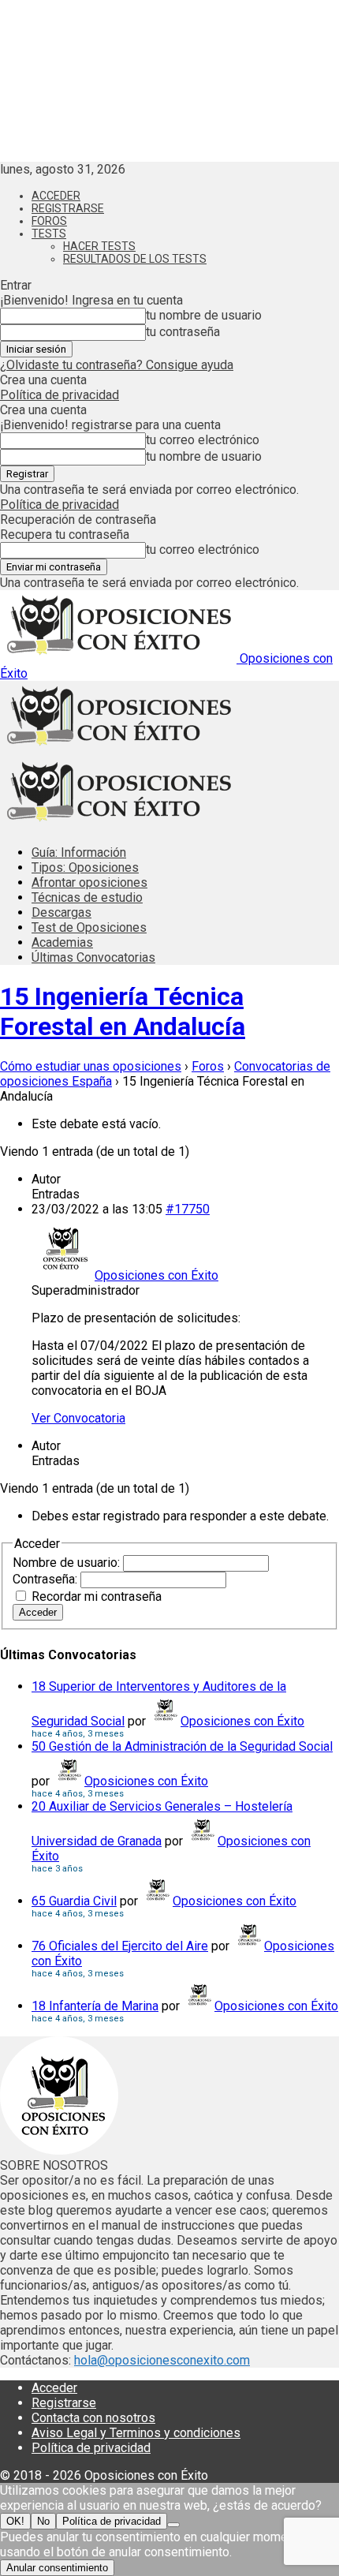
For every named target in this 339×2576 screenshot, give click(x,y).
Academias (62, 942)
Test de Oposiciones (89, 927)
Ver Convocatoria (78, 1418)
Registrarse (68, 208)
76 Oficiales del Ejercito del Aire (120, 1946)
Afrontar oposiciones (89, 882)
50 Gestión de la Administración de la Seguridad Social (182, 1746)
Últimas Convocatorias (93, 957)
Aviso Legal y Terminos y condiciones (136, 2433)
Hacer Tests (99, 246)
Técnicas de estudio (87, 897)
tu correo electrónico (203, 440)
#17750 (188, 1209)
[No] (173, 2525)
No (43, 2521)
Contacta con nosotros (93, 2418)
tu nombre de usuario (204, 315)
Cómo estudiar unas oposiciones (91, 1066)
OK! (15, 2521)
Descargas (61, 912)
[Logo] (118, 749)
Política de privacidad (60, 395)
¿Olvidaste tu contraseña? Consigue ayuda (117, 365)
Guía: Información (79, 852)
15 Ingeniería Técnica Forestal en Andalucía (123, 1011)
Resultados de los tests (135, 259)
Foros (49, 221)
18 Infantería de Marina (95, 2006)
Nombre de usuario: (68, 1563)
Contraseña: (47, 1579)
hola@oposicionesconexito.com (162, 2360)
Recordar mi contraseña (97, 1596)
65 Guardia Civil (74, 1901)
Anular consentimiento (57, 2568)
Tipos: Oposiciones (85, 867)
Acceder (56, 196)
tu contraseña (183, 332)
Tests (49, 234)
